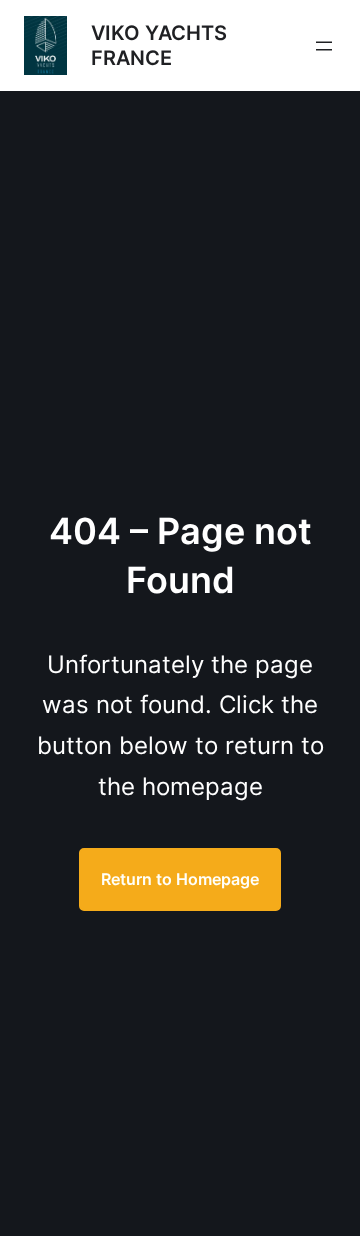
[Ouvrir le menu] (324, 46)
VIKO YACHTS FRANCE (159, 45)
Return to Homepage (180, 879)
